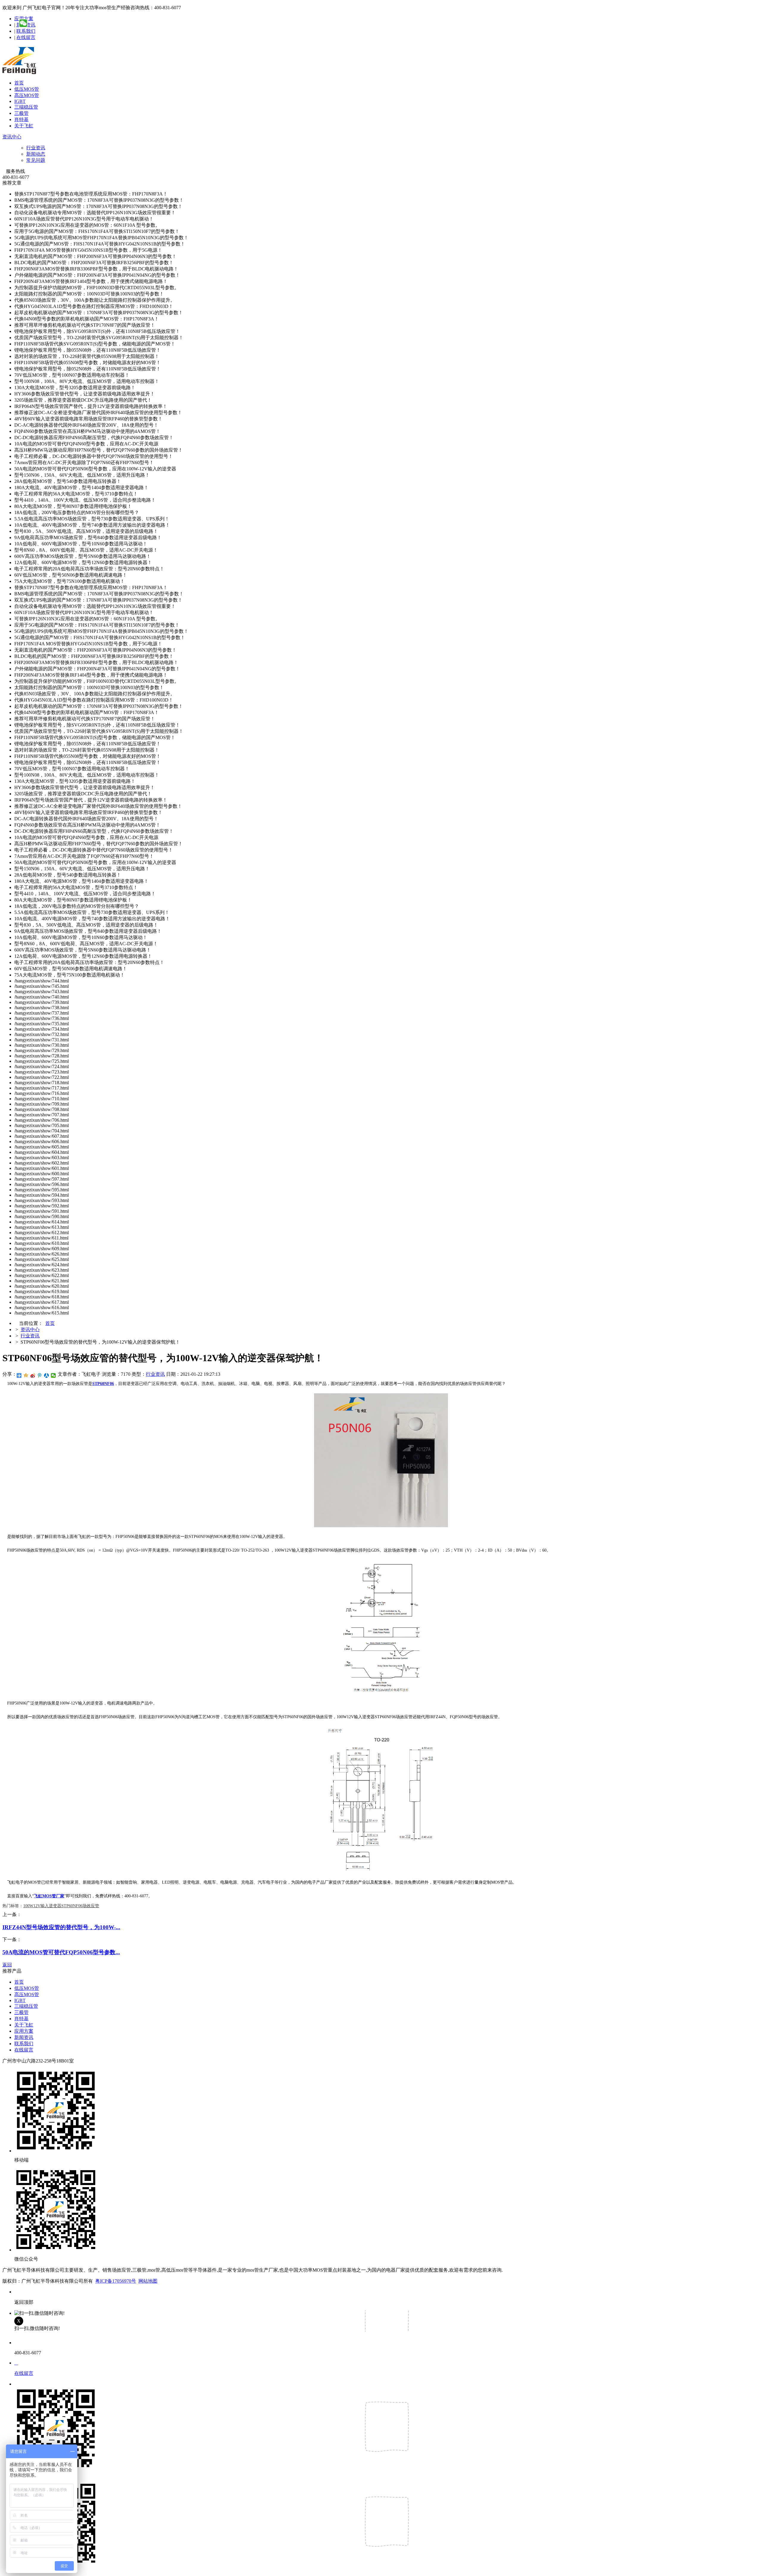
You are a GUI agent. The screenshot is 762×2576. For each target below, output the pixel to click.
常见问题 (36, 160)
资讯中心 (12, 137)
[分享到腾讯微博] (40, 1375)
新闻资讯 (24, 2037)
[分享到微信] (53, 1375)
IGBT (20, 101)
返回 (7, 1965)
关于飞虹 (24, 126)
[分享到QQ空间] (26, 1375)
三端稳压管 (26, 107)
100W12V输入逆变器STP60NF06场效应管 (61, 1906)
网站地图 (148, 2281)
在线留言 (26, 37)
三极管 (21, 113)
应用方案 (24, 2031)
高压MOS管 (27, 95)
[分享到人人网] (47, 1375)
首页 (19, 83)
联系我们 (26, 31)
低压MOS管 (27, 89)
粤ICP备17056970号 (116, 2281)
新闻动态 (36, 154)
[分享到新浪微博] (33, 1375)
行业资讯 (36, 148)
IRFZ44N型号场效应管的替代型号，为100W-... (61, 1927)
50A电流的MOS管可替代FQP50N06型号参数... (61, 1952)
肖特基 (21, 119)
